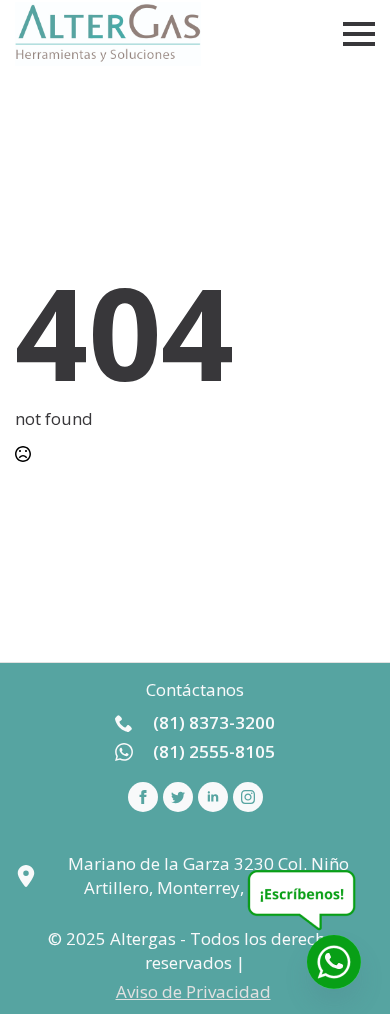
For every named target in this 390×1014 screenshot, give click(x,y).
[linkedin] (213, 797)
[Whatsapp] (334, 962)
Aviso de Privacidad (193, 991)
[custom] (178, 797)
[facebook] (143, 797)
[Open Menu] (359, 34)
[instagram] (248, 797)
